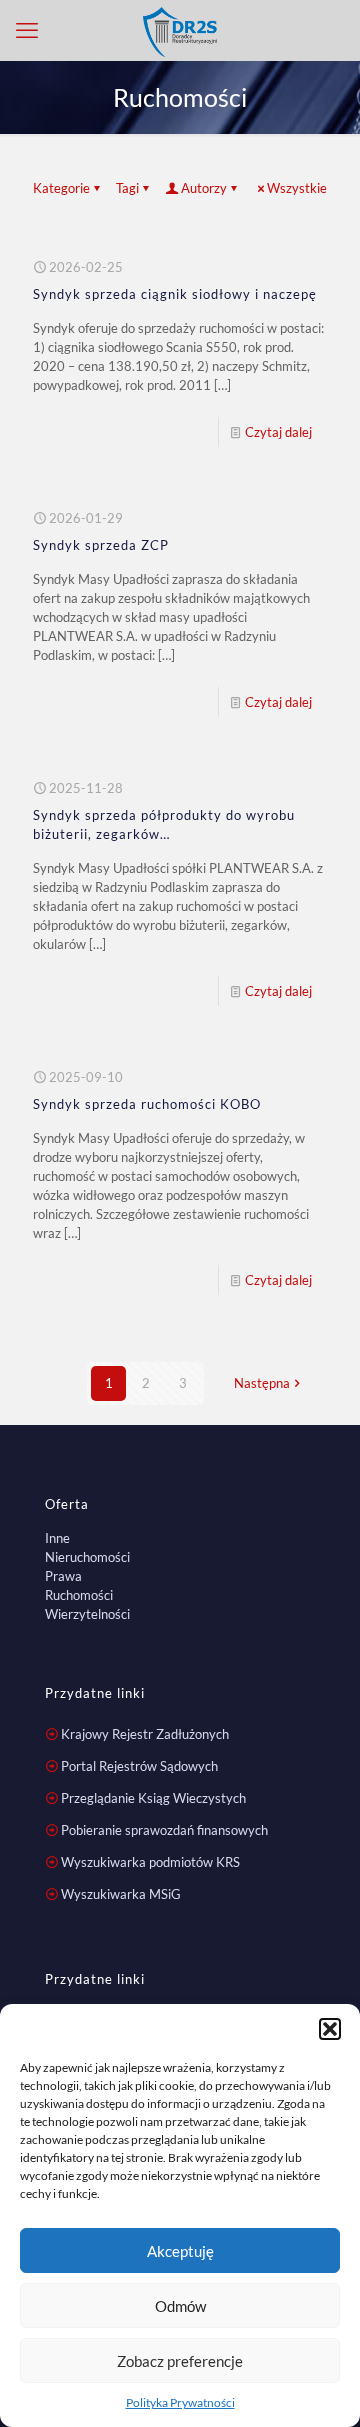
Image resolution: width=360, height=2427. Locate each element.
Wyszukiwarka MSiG (121, 1894)
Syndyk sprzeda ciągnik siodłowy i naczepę (175, 294)
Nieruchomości (87, 1557)
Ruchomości (79, 1595)
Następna (262, 1383)
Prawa (63, 1576)
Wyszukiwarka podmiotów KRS (150, 1862)
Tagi (127, 188)
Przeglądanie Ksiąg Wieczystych (153, 1798)
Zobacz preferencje (180, 2361)
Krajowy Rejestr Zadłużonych (145, 1734)
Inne (57, 1538)
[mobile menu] (27, 30)
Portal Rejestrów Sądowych (139, 1766)
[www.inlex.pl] (180, 30)
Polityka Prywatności (180, 2402)
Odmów (180, 2306)
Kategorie (61, 188)
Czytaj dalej (278, 432)
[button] (330, 2029)
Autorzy (204, 188)
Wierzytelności (87, 1614)
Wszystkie (297, 188)
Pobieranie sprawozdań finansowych (164, 1830)
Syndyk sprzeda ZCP (101, 545)
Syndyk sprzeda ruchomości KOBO (147, 1104)
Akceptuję (180, 2251)
